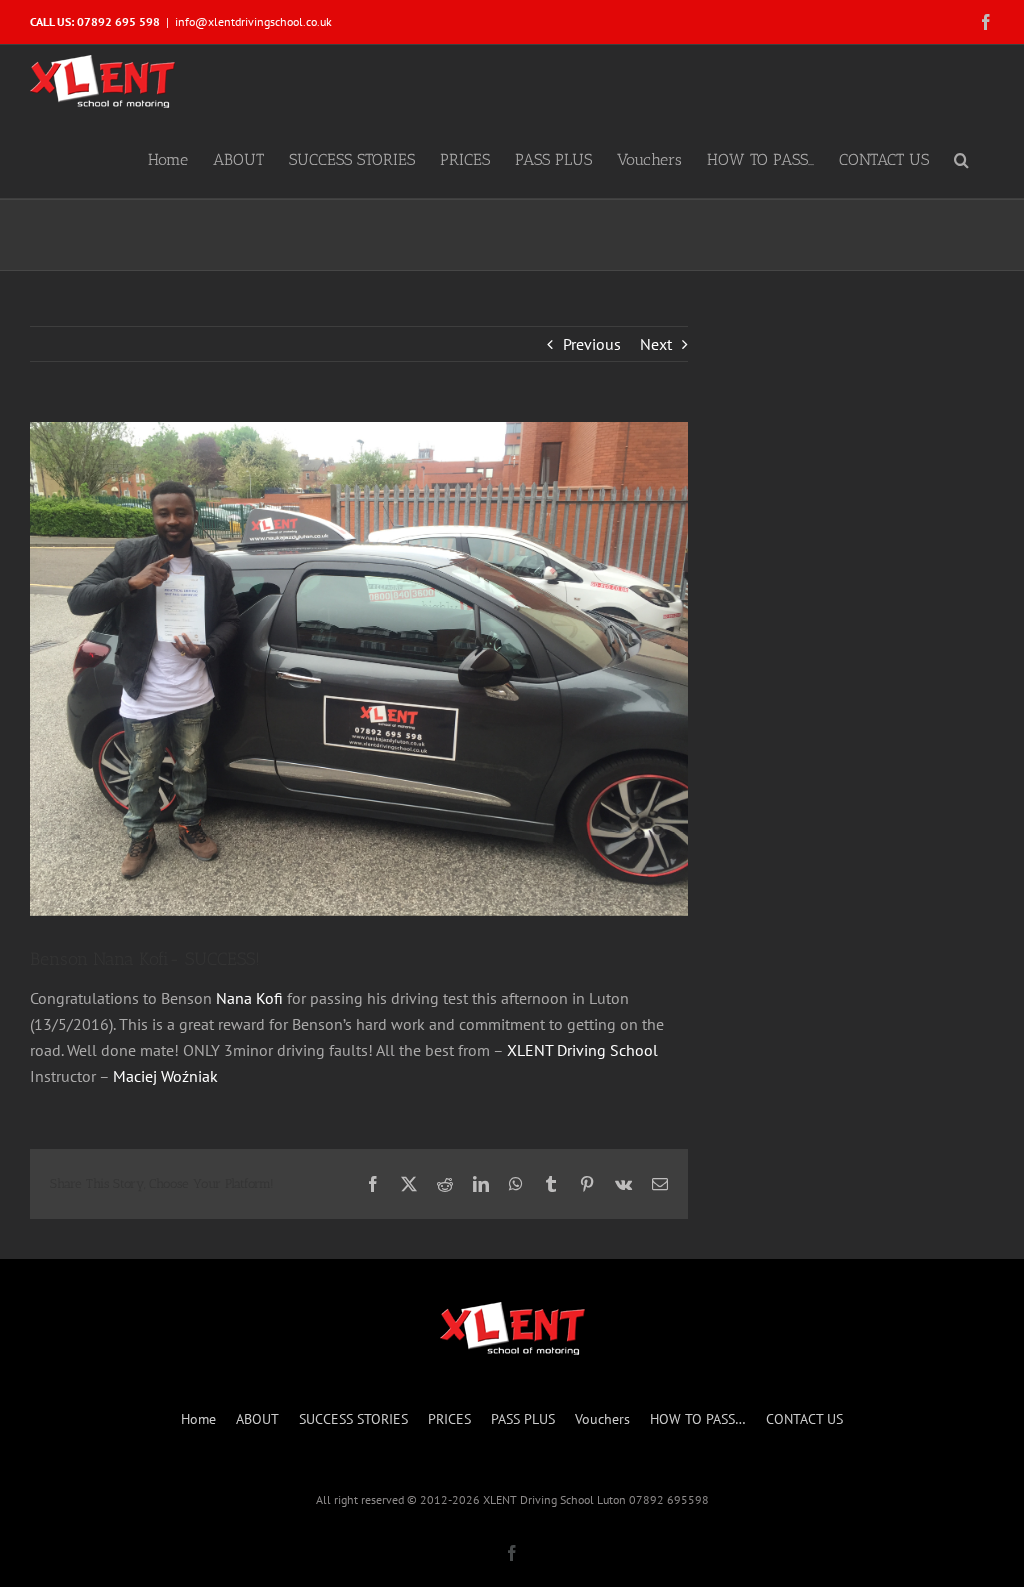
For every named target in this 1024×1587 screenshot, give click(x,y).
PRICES (449, 1419)
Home (198, 1419)
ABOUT (257, 1419)
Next (656, 344)
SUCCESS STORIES (353, 1419)
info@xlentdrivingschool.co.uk (253, 21)
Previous (592, 344)
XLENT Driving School (582, 1050)
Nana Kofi (249, 998)
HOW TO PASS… (698, 1419)
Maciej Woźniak (165, 1076)
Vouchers (602, 1419)
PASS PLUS (523, 1419)
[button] (961, 158)
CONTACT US (804, 1419)
